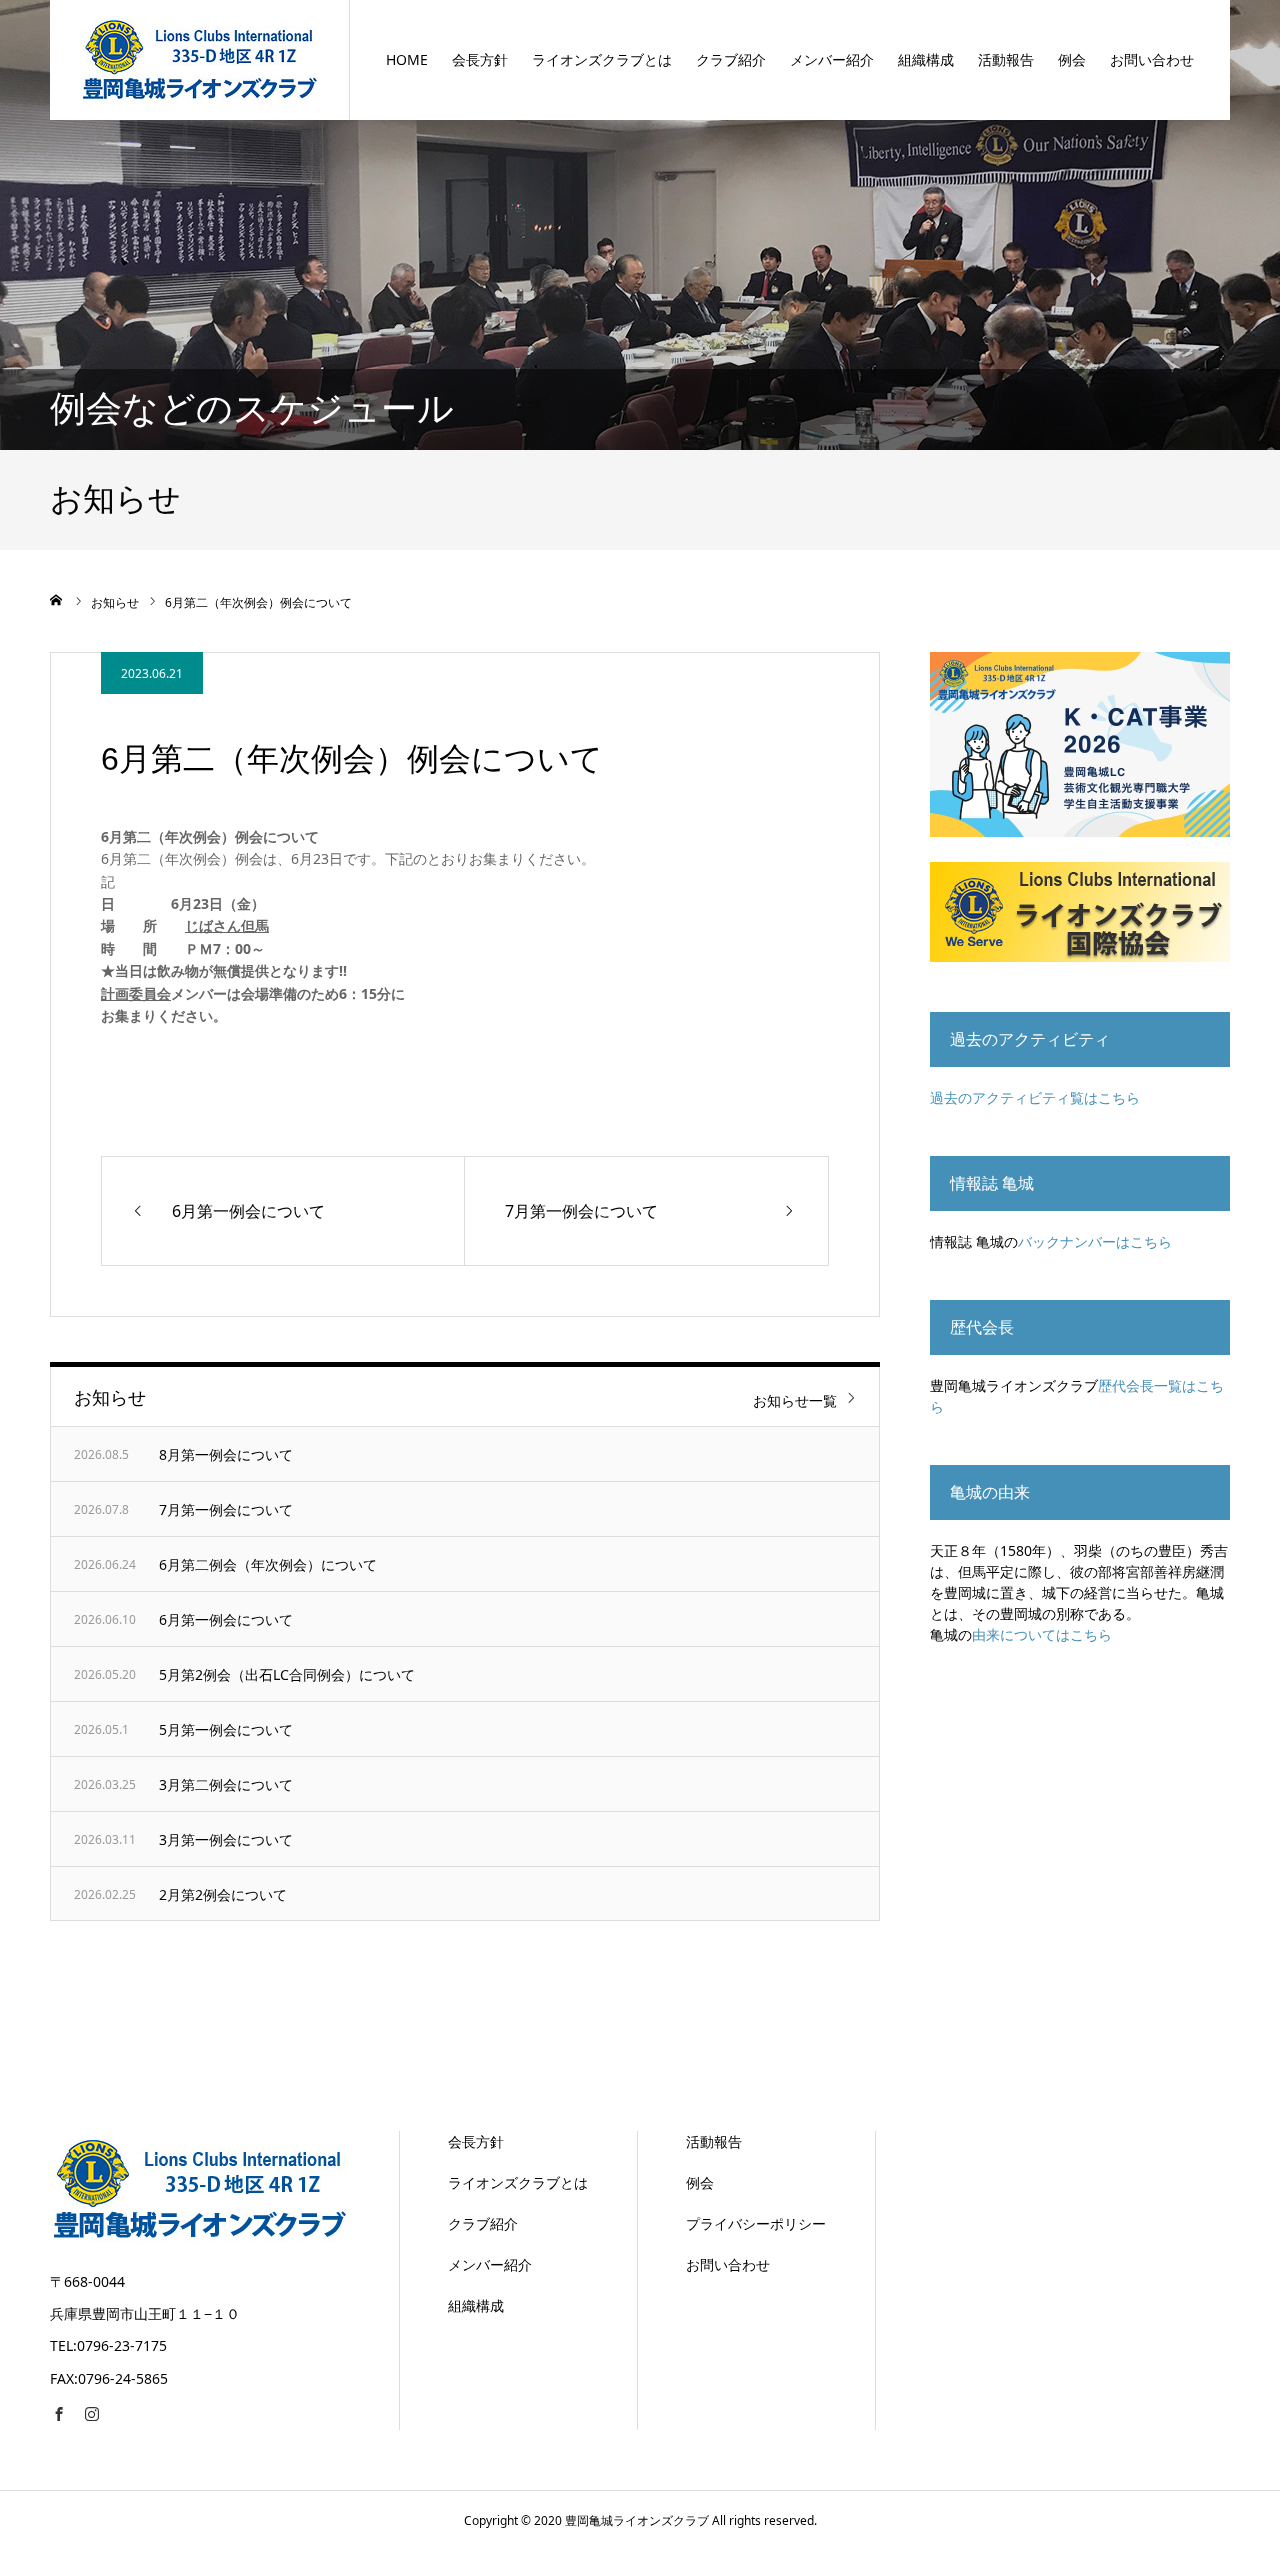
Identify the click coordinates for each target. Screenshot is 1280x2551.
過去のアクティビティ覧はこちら (1035, 1097)
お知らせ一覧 (795, 1400)
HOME (407, 59)
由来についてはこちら (1042, 1634)
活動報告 (1006, 59)
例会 (1072, 59)
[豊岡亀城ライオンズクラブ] (200, 59)
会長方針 (480, 59)
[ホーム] (57, 600)
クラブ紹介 (731, 59)
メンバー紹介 (832, 59)
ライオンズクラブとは (602, 59)
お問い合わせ (1152, 59)
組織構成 (926, 59)
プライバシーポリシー (756, 2223)
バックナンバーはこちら (1095, 1241)
